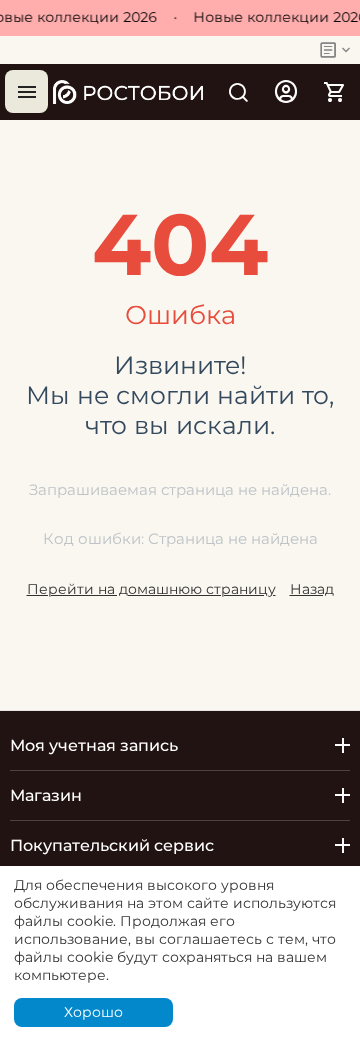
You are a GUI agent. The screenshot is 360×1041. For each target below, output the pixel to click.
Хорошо (93, 1012)
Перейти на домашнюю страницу (151, 589)
